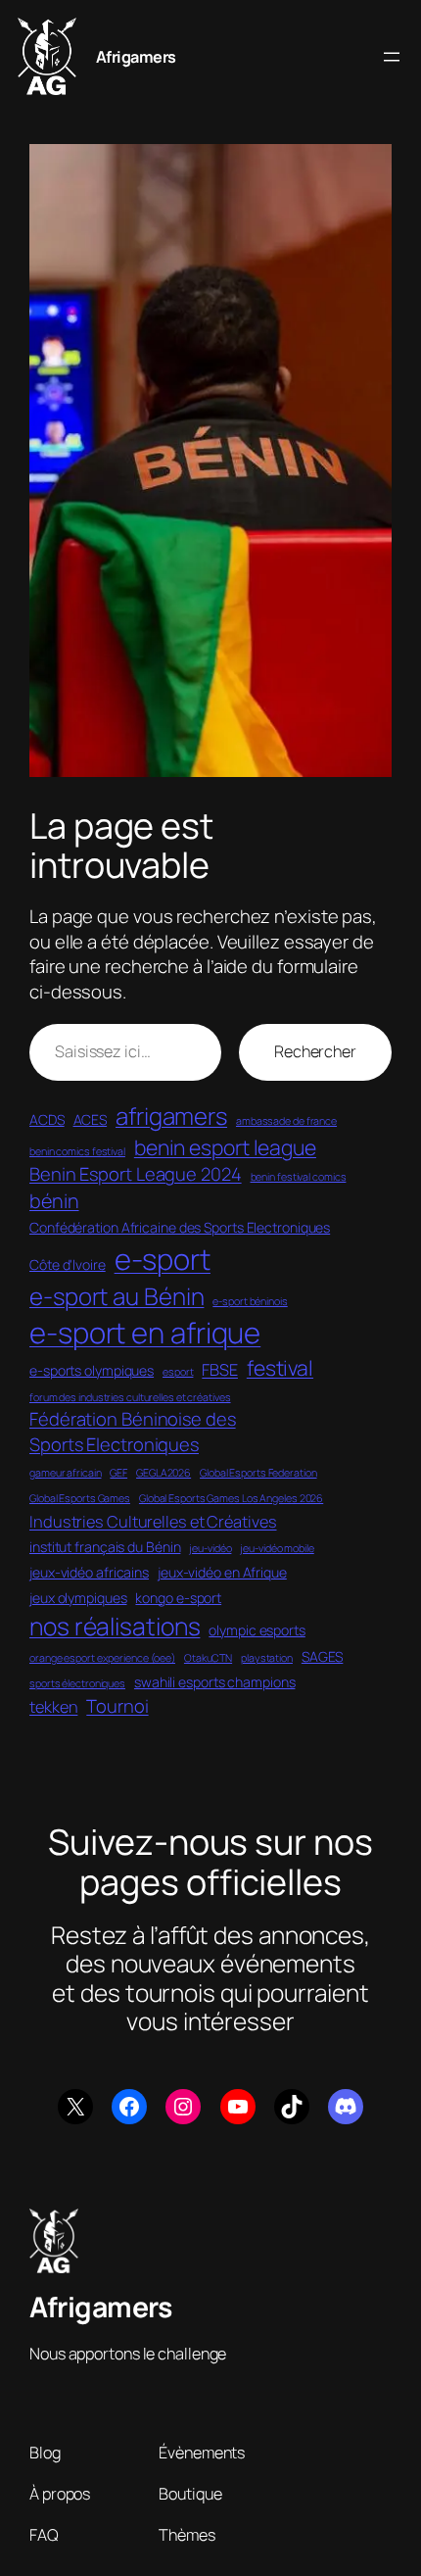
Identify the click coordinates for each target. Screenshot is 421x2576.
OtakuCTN (208, 1658)
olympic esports (257, 1630)
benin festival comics (299, 1177)
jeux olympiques (78, 1598)
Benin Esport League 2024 (136, 1174)
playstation (267, 1658)
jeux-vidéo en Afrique (222, 1572)
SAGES (323, 1656)
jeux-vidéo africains (89, 1572)
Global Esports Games (80, 1498)
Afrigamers (136, 57)
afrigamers (171, 1116)
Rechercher (315, 1051)
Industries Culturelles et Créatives (153, 1522)
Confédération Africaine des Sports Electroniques (180, 1227)
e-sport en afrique (145, 1333)
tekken (53, 1707)
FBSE (220, 1370)
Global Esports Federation (258, 1473)
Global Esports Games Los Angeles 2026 (231, 1498)
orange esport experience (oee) (102, 1658)
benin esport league (225, 1147)
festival (280, 1367)
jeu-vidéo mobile (277, 1548)
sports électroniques (77, 1683)
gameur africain (66, 1473)
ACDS (47, 1119)
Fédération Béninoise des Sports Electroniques (133, 1432)
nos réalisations (115, 1626)
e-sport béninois (250, 1301)
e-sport (163, 1259)
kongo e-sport (178, 1598)
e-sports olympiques (92, 1370)
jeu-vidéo (210, 1548)
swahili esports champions (215, 1682)
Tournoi (117, 1706)
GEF (118, 1473)
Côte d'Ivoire (68, 1264)
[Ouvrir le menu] (392, 57)
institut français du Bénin (105, 1547)
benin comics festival (77, 1151)
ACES (91, 1119)
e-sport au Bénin (117, 1296)
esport (178, 1372)
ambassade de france (286, 1121)
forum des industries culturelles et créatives (130, 1397)
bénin (54, 1201)
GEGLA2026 (164, 1473)
